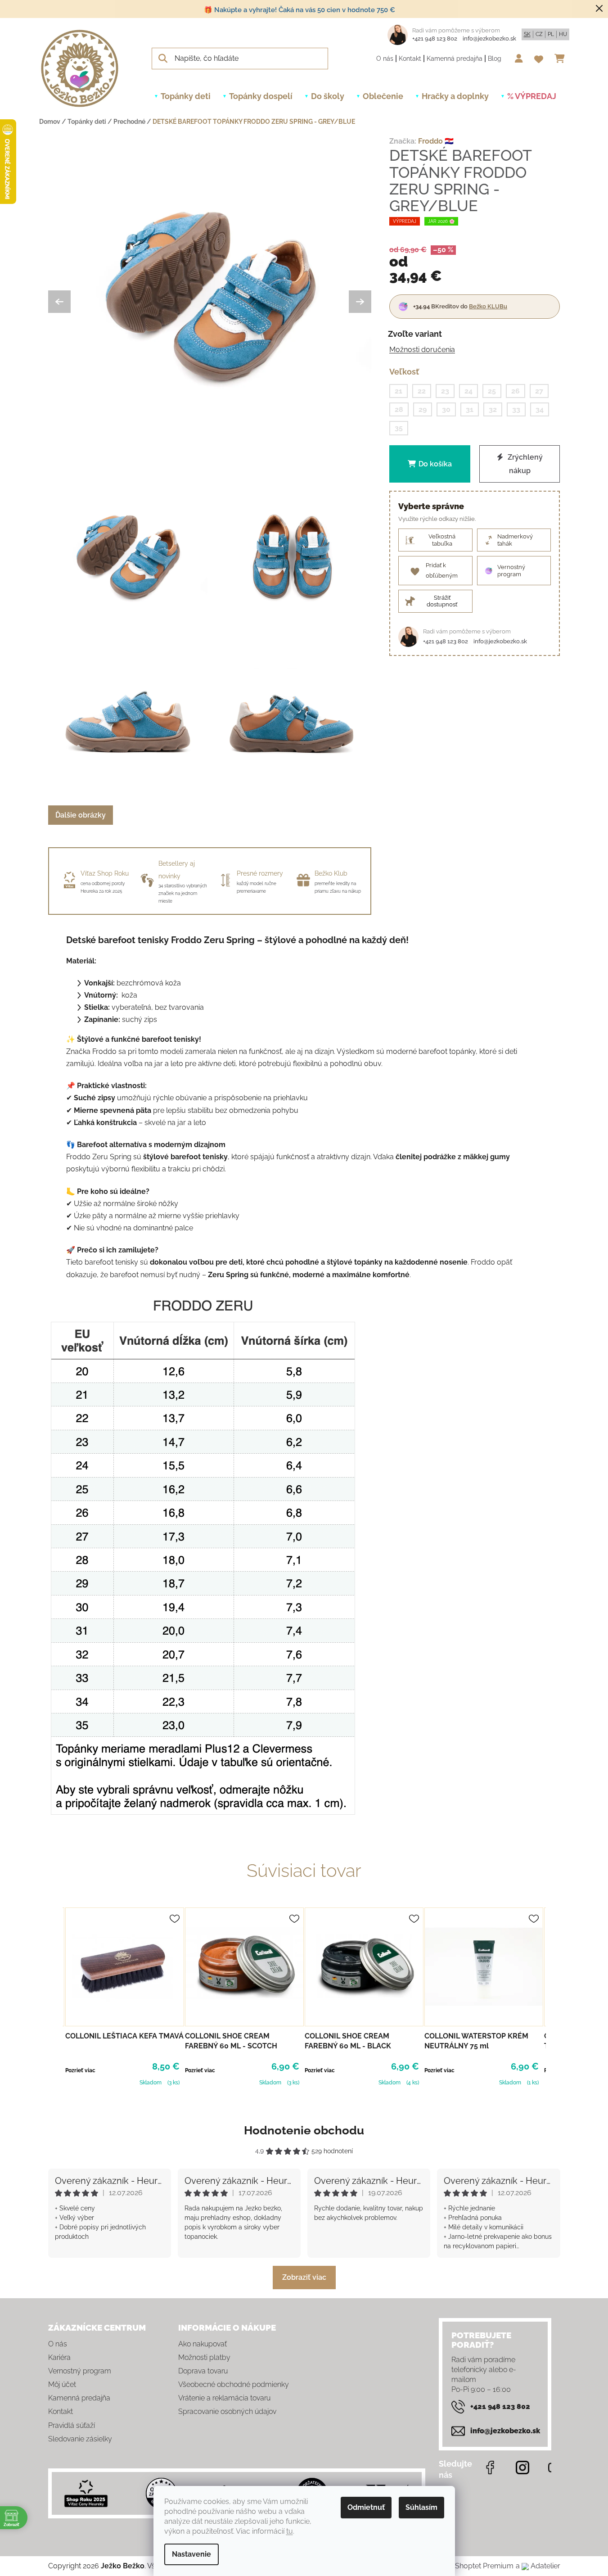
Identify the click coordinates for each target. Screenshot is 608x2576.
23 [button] (445, 391)
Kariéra (59, 2357)
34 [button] (540, 409)
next (553, 1996)
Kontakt (410, 59)
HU (563, 34)
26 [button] (516, 391)
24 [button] (468, 391)
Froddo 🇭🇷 (436, 141)
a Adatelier (538, 2566)
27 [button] (539, 391)
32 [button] (493, 409)
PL (551, 34)
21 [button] (399, 391)
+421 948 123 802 (435, 38)
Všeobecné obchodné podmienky (234, 2384)
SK (527, 34)
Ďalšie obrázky (81, 815)
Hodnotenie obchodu (304, 2130)
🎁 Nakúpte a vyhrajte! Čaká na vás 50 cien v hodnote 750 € (299, 10)
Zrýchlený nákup (524, 463)
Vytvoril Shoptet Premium (471, 2566)
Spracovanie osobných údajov (227, 2411)
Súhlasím (421, 2507)
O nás (385, 59)
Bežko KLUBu (488, 306)
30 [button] (446, 409)
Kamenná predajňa (455, 59)
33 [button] (516, 409)
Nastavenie (191, 2554)
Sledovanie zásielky (80, 2439)
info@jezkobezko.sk (489, 38)
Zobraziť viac (304, 2277)
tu (290, 2531)
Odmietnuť (366, 2507)
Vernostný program (80, 2371)
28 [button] (399, 409)
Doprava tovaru (203, 2371)
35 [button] (399, 428)
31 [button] (470, 409)
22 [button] (422, 391)
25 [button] (492, 391)
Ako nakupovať (203, 2344)
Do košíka (435, 463)
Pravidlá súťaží (72, 2425)
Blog (495, 59)
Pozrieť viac (80, 2070)
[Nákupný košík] (562, 59)
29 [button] (423, 409)
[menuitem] (186, 96)
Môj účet (62, 2384)
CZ (539, 34)
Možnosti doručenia (422, 350)
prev (55, 1996)
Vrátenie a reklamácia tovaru (224, 2398)
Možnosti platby (204, 2357)
